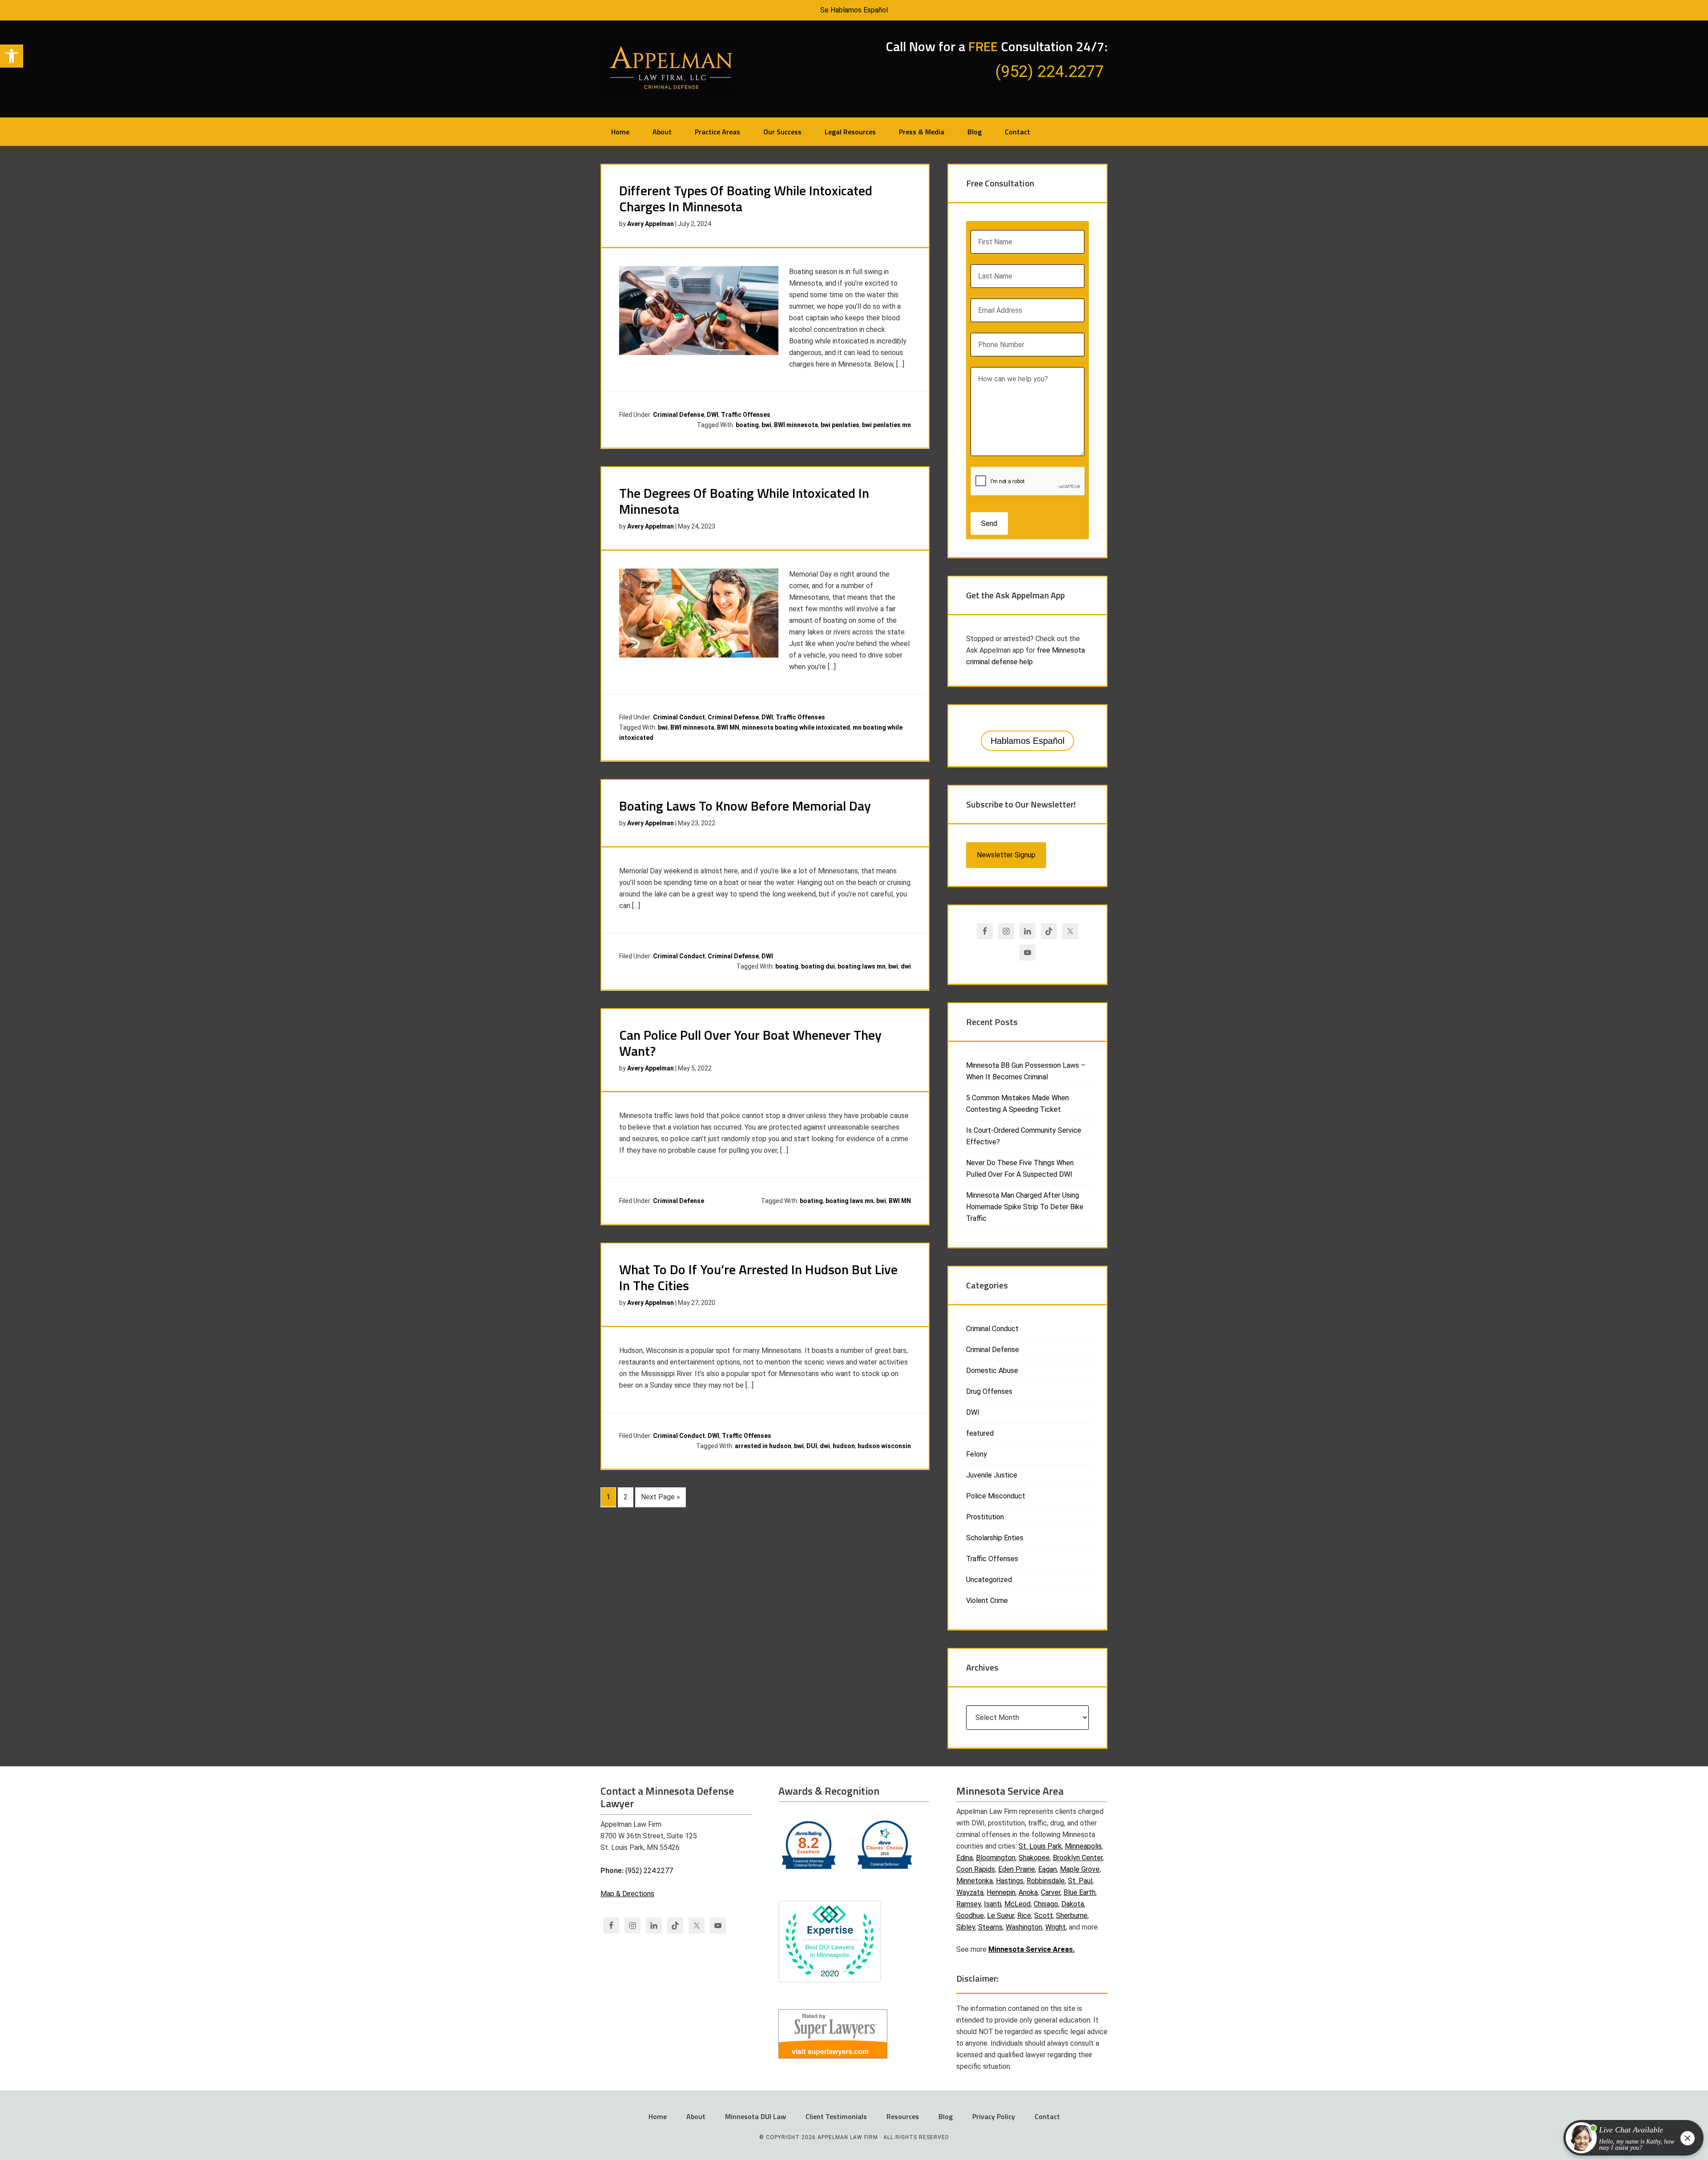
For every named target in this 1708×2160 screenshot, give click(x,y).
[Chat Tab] (854, 1080)
